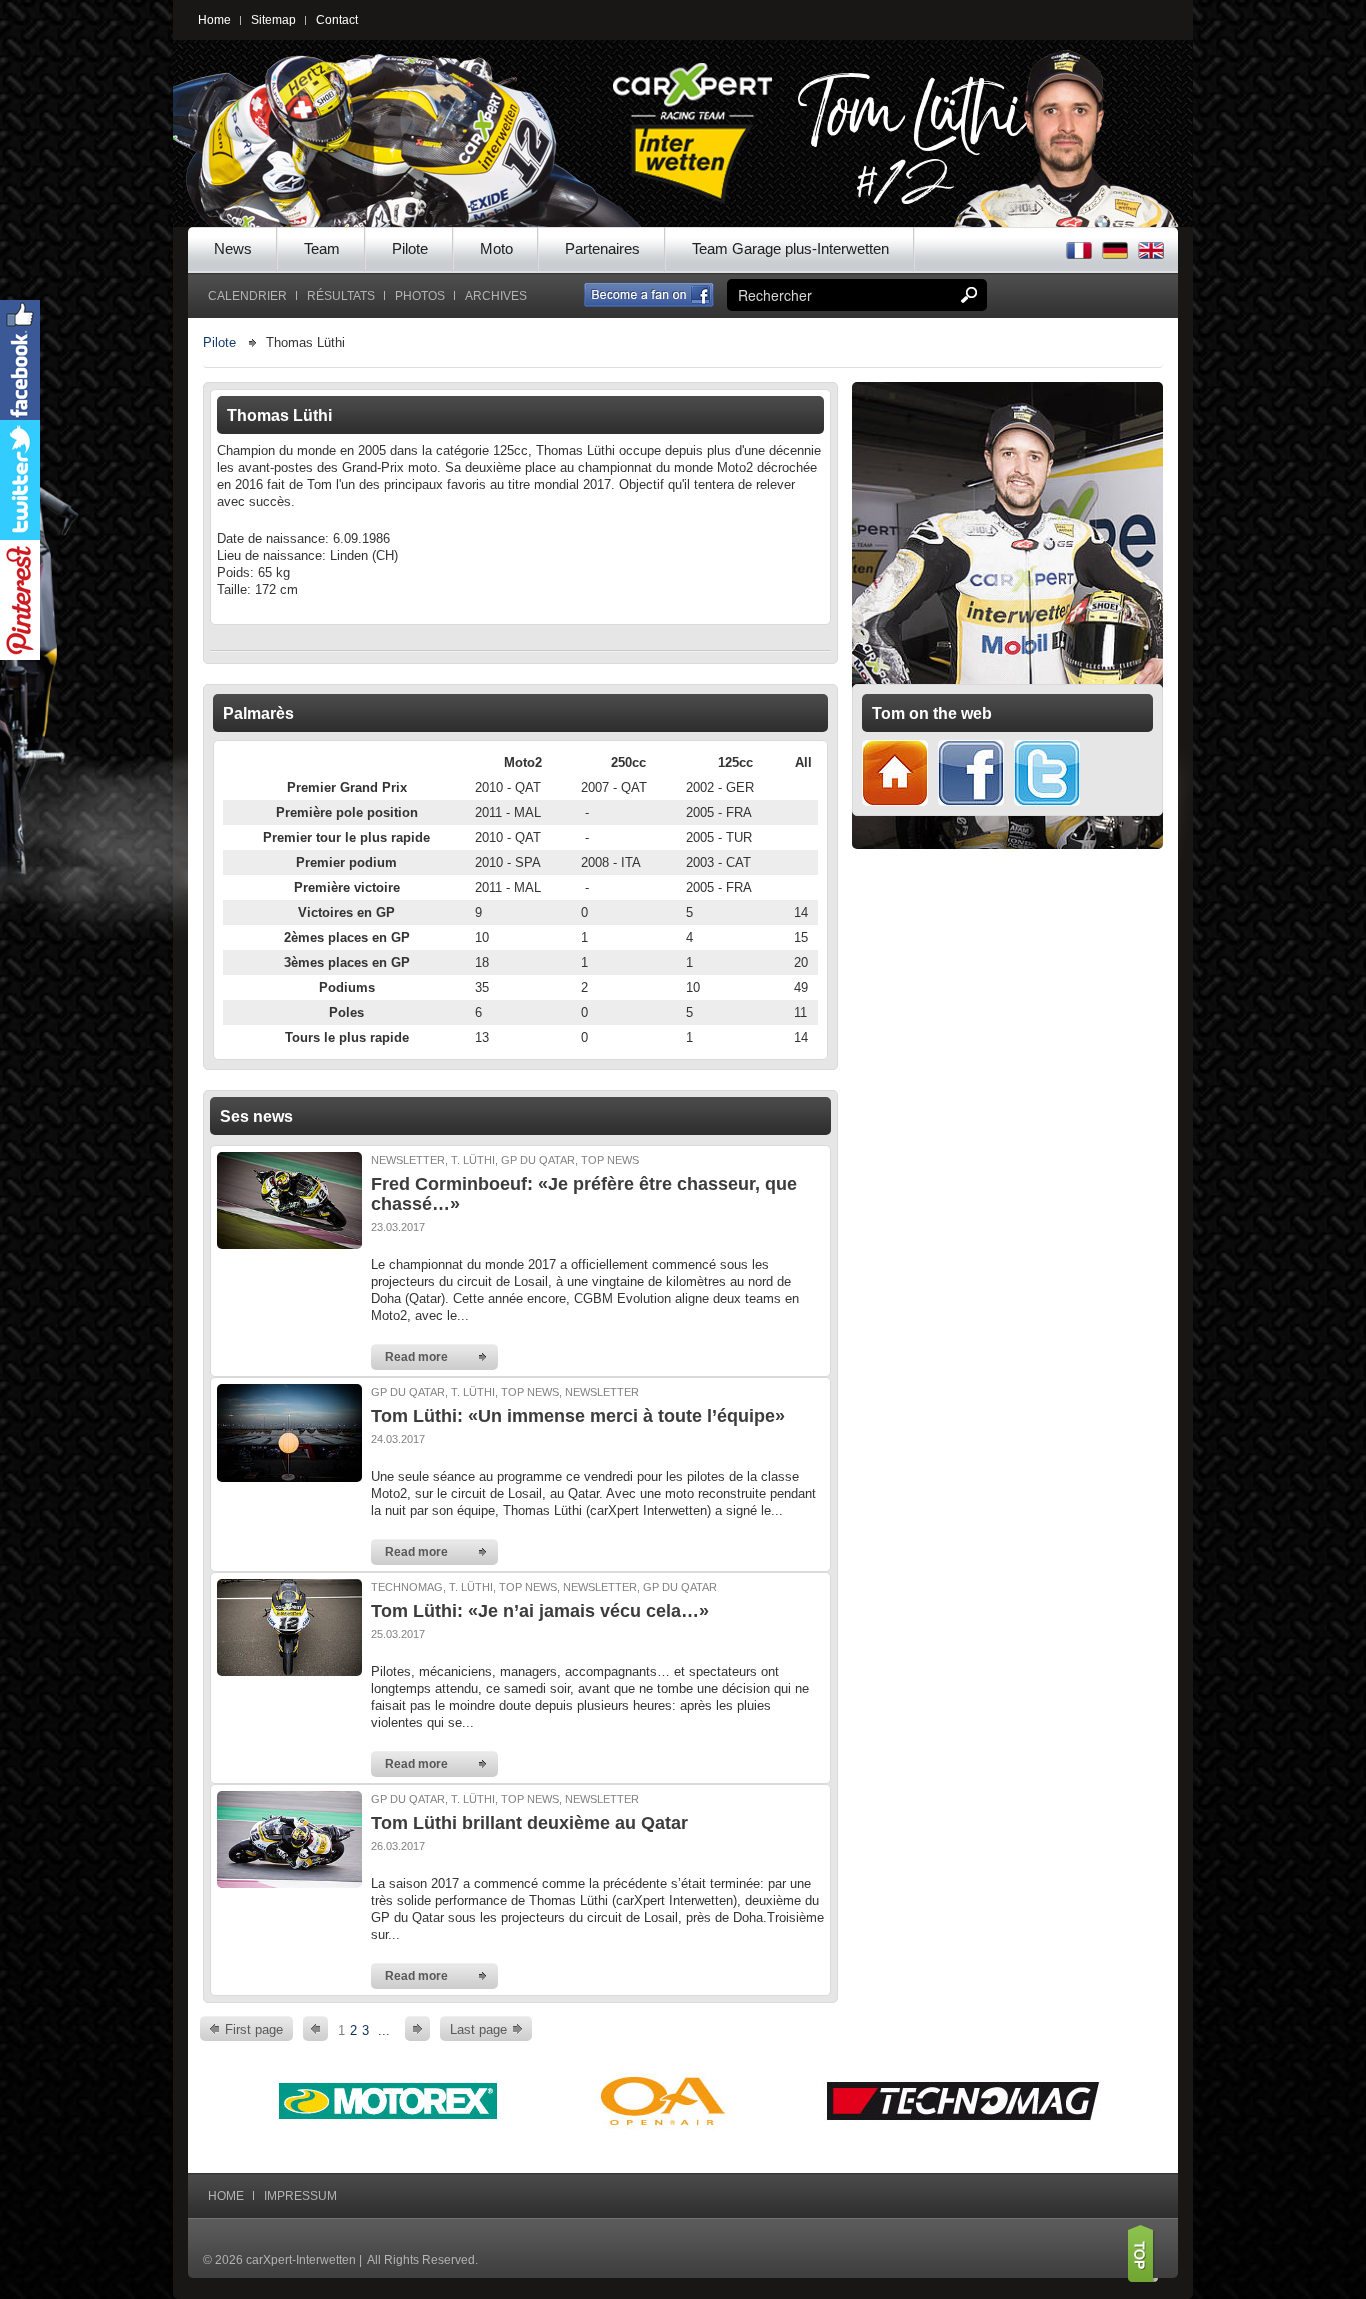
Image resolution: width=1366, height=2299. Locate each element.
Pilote (410, 248)
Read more (416, 1357)
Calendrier (247, 296)
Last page (478, 2029)
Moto (496, 248)
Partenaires (602, 248)
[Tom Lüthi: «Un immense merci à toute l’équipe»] (289, 1431)
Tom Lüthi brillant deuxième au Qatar (529, 1823)
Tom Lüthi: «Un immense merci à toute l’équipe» (578, 1416)
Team (322, 248)
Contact (337, 20)
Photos (420, 296)
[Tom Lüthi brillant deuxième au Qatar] (289, 1838)
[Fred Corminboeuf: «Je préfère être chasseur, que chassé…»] (289, 1199)
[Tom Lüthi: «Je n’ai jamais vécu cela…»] (289, 1626)
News (233, 248)
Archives (496, 296)
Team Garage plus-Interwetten (790, 248)
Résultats (341, 296)
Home (214, 20)
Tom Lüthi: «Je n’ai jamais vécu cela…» (540, 1611)
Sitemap (273, 20)
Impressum (300, 2196)
